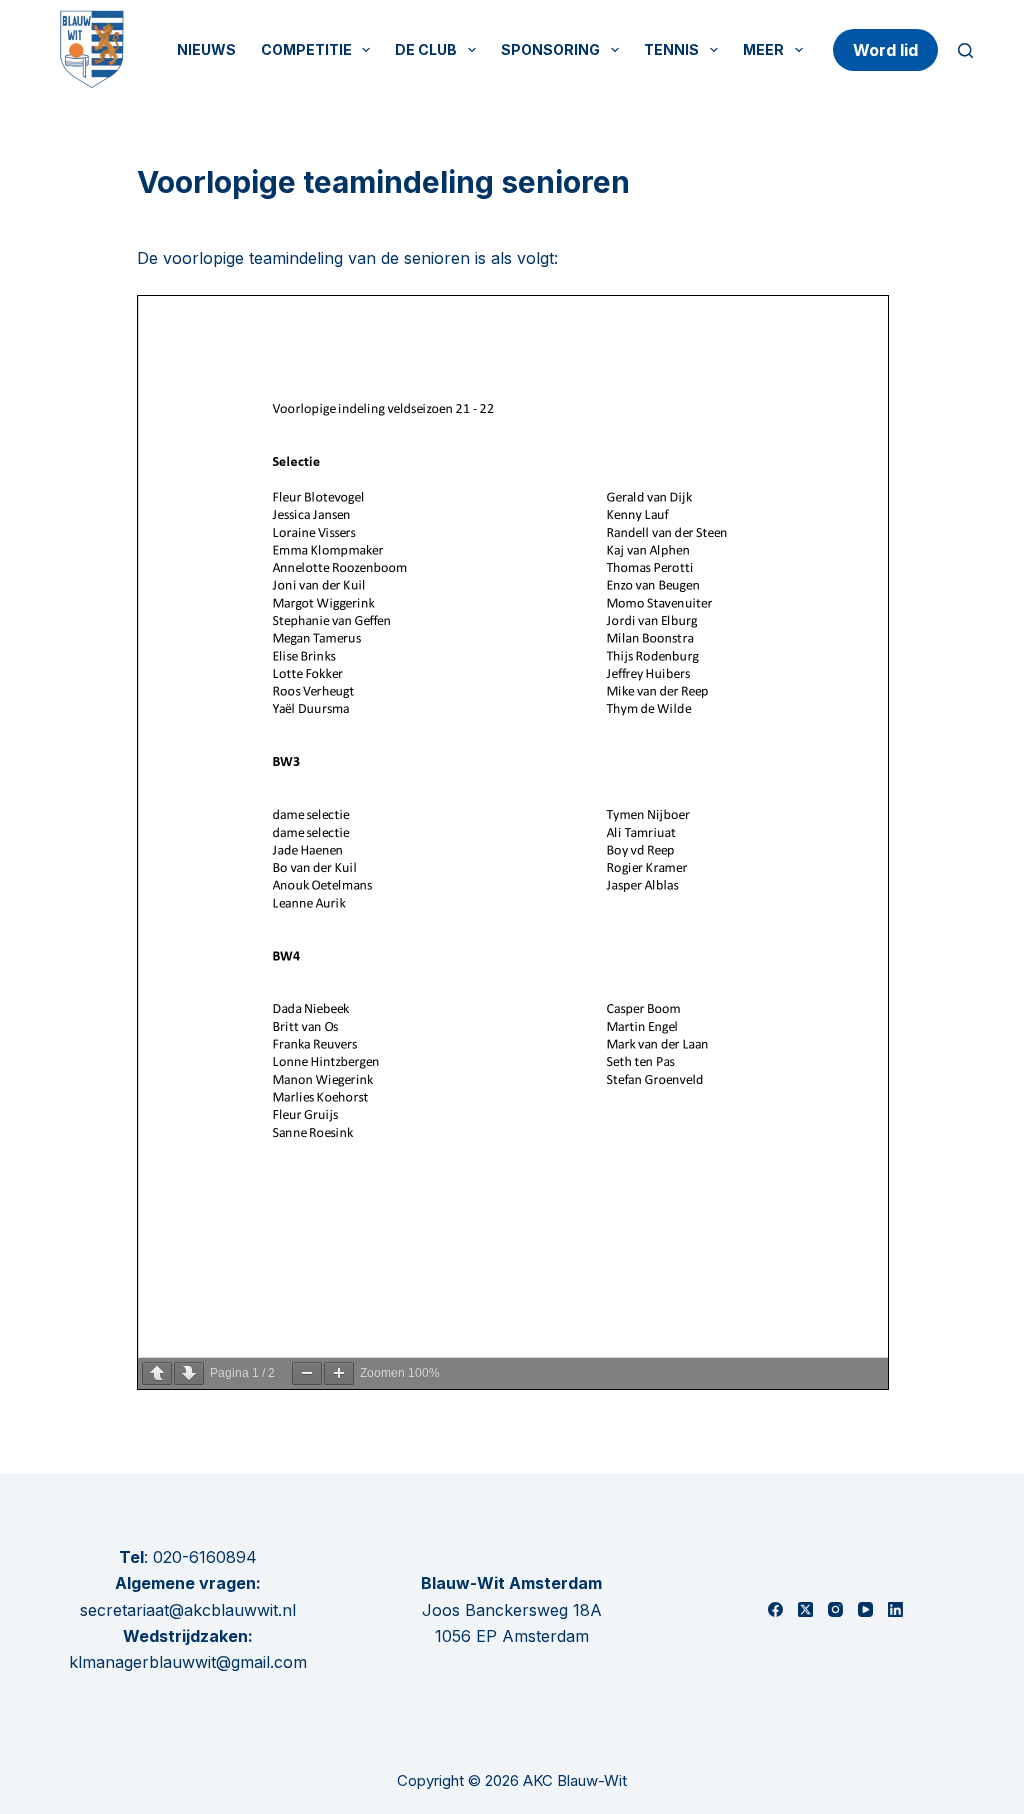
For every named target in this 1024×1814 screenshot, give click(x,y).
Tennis (671, 49)
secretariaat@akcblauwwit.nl (188, 1610)
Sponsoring (550, 49)
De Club (426, 49)
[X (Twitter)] (805, 1609)
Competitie (306, 49)
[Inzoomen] (339, 1373)
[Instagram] (835, 1609)
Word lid (885, 50)
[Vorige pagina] (157, 1373)
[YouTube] (865, 1609)
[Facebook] (775, 1609)
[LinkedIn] (895, 1609)
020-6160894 (205, 1557)
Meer (763, 49)
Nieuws (206, 49)
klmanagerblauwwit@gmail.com (188, 1662)
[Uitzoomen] (307, 1373)
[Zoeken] (965, 50)
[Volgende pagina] (189, 1373)
